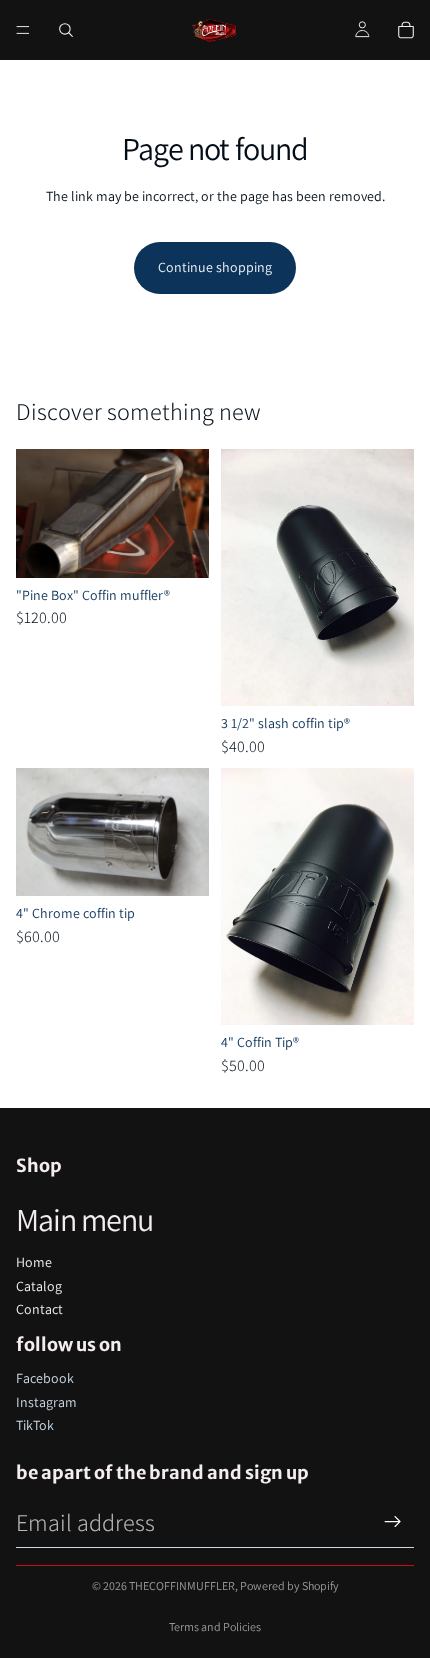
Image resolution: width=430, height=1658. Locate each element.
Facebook (45, 1378)
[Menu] (23, 30)
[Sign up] (393, 1522)
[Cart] (406, 30)
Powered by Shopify (289, 1585)
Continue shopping (215, 267)
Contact (39, 1309)
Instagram (46, 1402)
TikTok (35, 1425)
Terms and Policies (215, 1626)
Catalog (39, 1286)
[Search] (66, 30)
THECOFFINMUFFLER (182, 1585)
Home (34, 1262)
